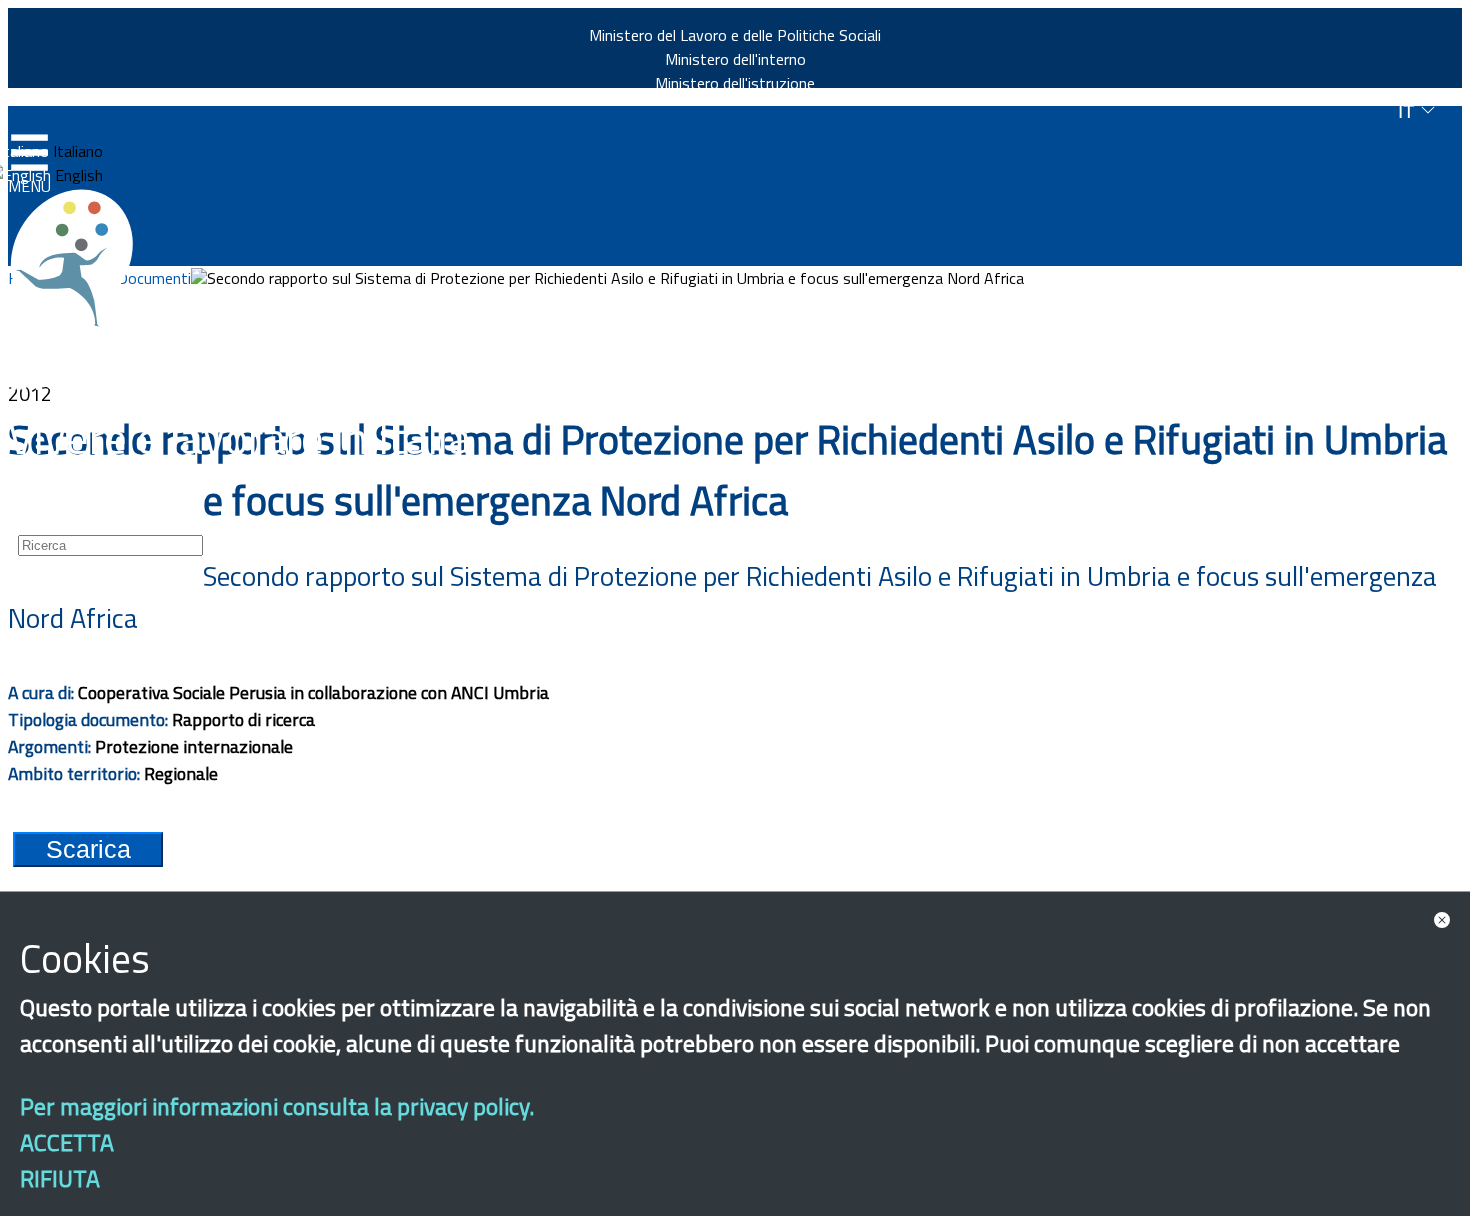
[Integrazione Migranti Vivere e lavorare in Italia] (81, 258)
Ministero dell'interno (735, 59)
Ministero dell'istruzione (735, 83)
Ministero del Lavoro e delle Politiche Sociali (735, 35)
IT (1409, 111)
